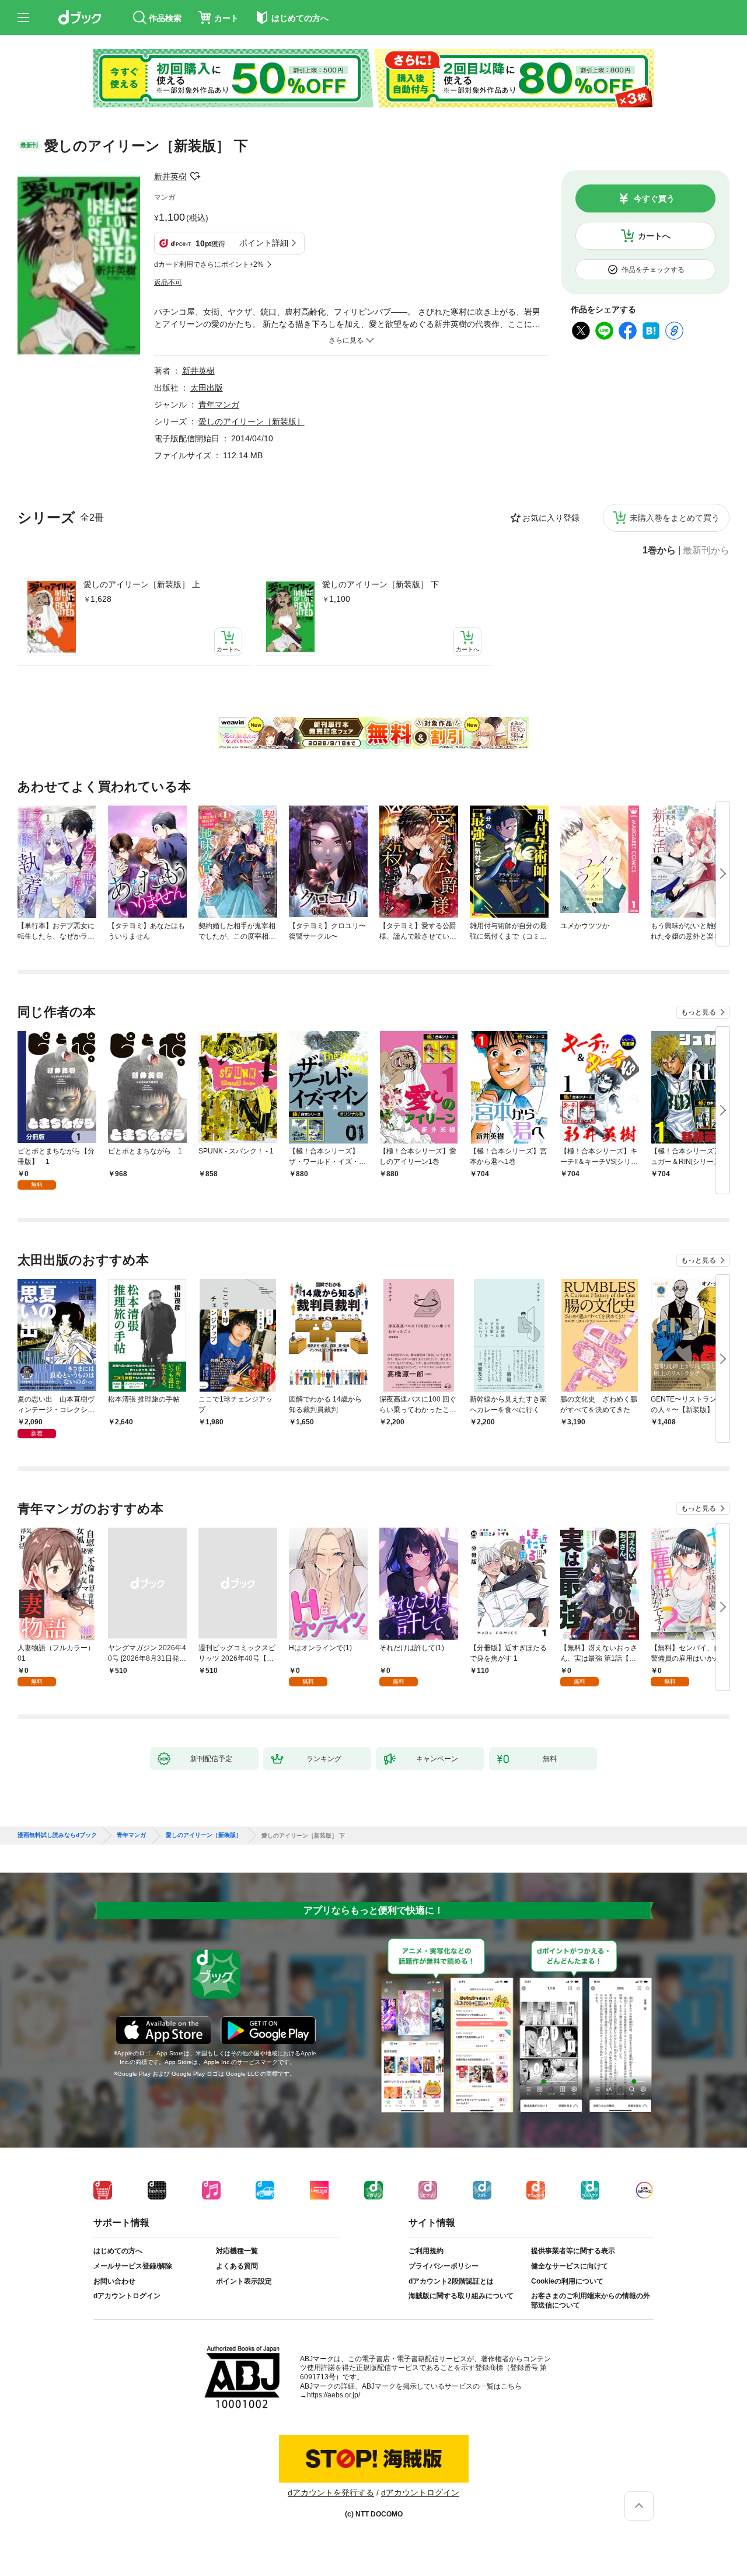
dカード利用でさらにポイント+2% (209, 264)
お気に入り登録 (551, 518)
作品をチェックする (653, 270)
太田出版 (207, 388)
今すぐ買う (654, 198)
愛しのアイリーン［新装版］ (252, 421)
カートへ (654, 236)
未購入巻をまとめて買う (675, 518)
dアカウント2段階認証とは (451, 2281)
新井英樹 (170, 176)
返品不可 (168, 283)
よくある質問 (237, 2266)
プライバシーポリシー (444, 2266)
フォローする (195, 176)
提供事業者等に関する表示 (573, 2251)
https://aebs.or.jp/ (334, 2395)
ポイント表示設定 (244, 2281)
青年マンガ (219, 405)
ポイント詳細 (264, 243)
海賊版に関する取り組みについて (461, 2296)
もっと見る (699, 1012)
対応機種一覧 (237, 2251)
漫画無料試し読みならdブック (57, 1835)
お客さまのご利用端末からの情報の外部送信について (591, 2300)
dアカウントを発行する (331, 2493)
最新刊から (706, 550)
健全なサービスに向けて (570, 2266)
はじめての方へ (118, 2251)
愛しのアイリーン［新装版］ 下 (381, 584)
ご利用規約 (426, 2251)
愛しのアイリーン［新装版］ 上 (142, 584)
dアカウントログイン (127, 2296)
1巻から (659, 550)
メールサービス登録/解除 (133, 2266)
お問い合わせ (114, 2281)
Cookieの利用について (567, 2281)
